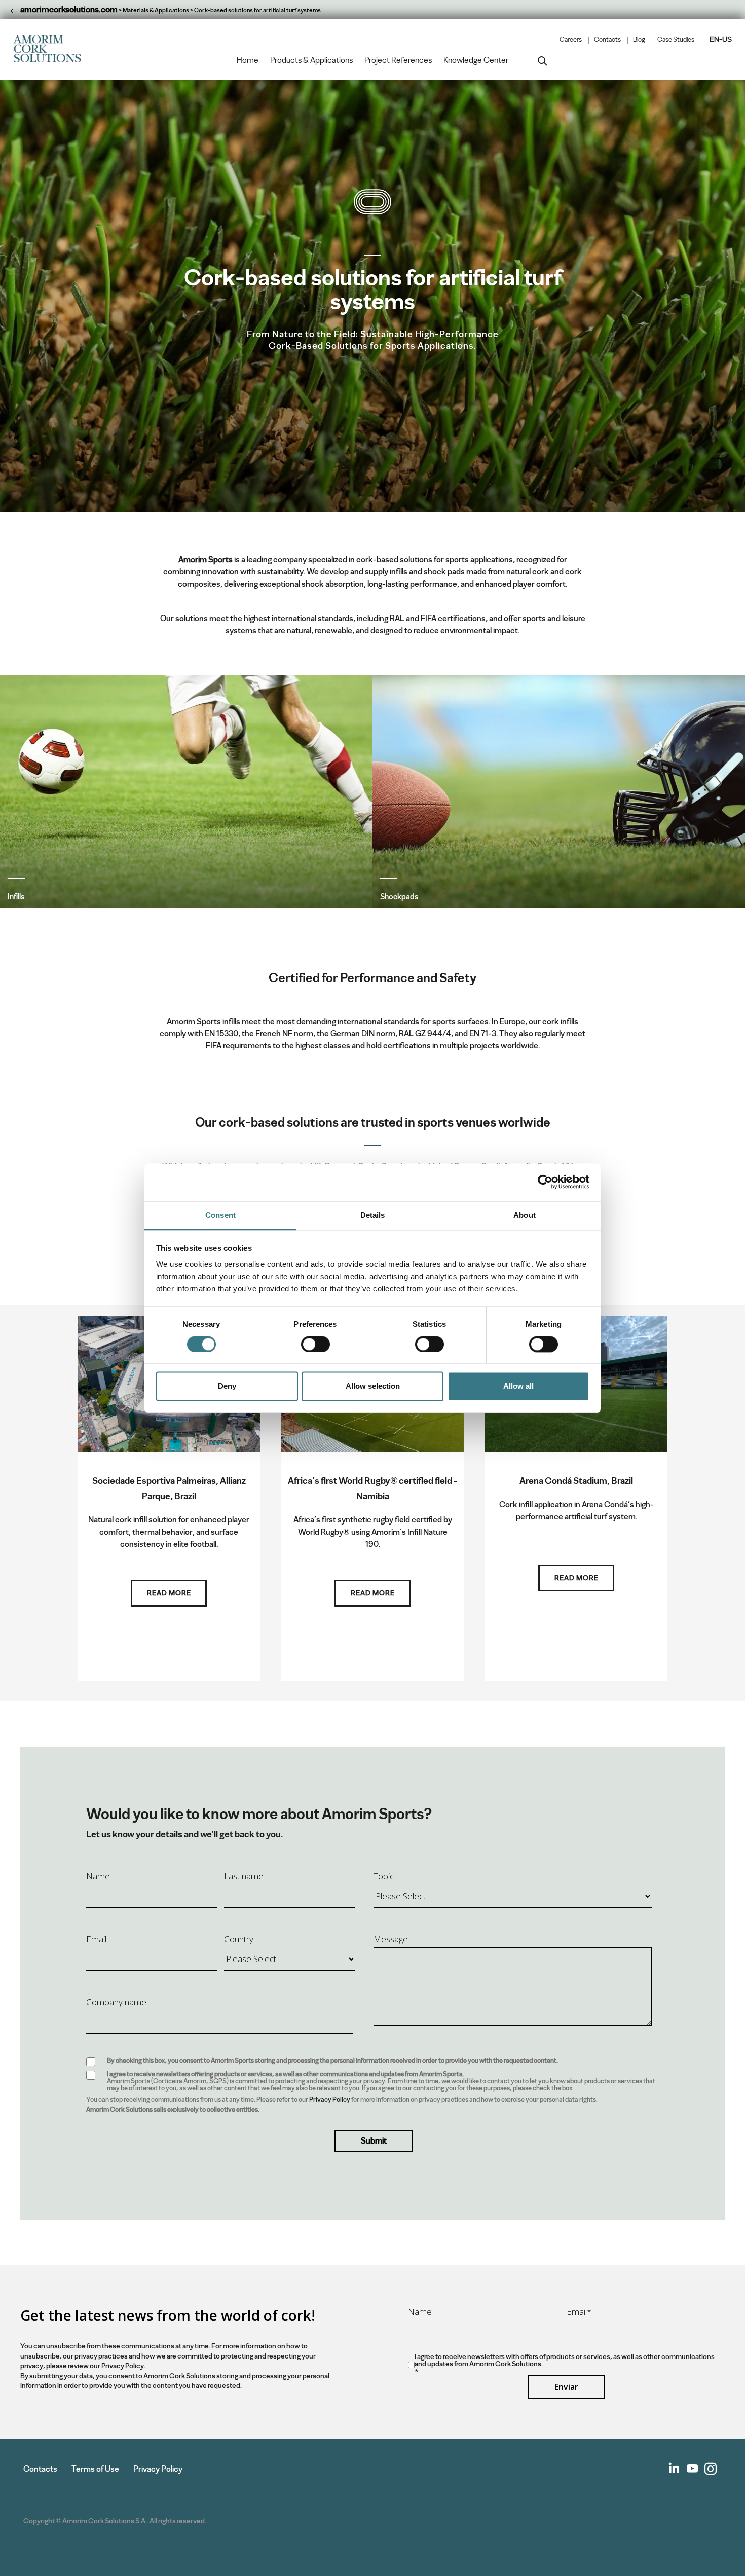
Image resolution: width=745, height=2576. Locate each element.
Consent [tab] (220, 1215)
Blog (639, 40)
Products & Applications (311, 60)
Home (248, 60)
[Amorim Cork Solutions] (51, 49)
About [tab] (525, 1215)
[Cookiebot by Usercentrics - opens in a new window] (545, 1182)
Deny (227, 1386)
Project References (398, 60)
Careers (571, 40)
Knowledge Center (476, 60)
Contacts (607, 40)
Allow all (518, 1386)
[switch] (315, 1344)
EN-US (721, 39)
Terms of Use (95, 2469)
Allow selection (373, 1386)
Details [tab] (373, 1215)
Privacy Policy (330, 2100)
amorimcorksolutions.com (68, 9)
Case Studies (676, 40)
